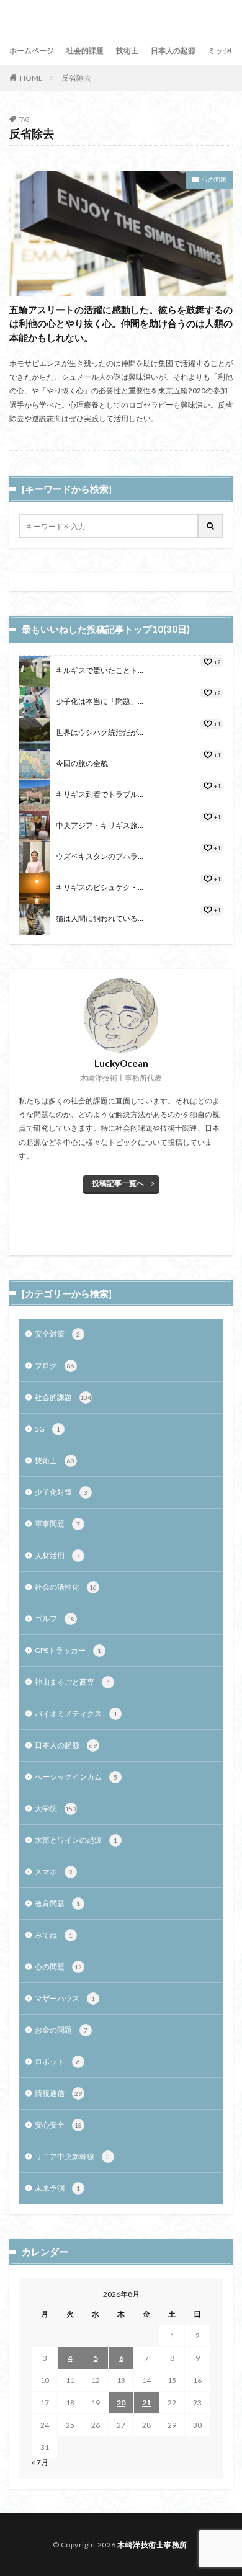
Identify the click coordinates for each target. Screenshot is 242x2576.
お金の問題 (61, 2030)
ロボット (57, 2061)
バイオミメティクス (76, 1714)
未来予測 (57, 2188)
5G (47, 1429)
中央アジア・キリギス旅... (100, 825)
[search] (211, 526)
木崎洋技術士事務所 (152, 2545)
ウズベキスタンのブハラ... (100, 856)
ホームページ (32, 51)
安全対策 (57, 1334)
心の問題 (214, 179)
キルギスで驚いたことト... (100, 670)
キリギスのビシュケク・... (100, 887)
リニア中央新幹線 (72, 2156)
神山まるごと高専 (72, 1682)
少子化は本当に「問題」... (100, 701)
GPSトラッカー (68, 1650)
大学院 (56, 1808)
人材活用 (57, 1555)
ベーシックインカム (76, 1777)
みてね (54, 1935)
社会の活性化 (66, 1587)
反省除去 (76, 78)
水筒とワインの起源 (76, 1840)
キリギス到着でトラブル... (100, 794)
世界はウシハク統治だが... (100, 732)
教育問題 (57, 1903)
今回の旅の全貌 (82, 763)
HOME (31, 78)
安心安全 (58, 2125)
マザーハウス (65, 1998)
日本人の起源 (173, 51)
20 (121, 2403)
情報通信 (58, 2093)
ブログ (55, 1366)
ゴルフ (55, 1619)
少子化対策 (61, 1492)
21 (146, 2403)
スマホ (54, 1872)
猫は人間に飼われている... (100, 918)
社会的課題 (85, 51)
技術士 (127, 51)
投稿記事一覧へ (118, 1183)
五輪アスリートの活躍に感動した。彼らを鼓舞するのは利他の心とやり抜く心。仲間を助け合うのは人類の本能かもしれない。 (121, 323)
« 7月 (40, 2462)
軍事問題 (57, 1524)
